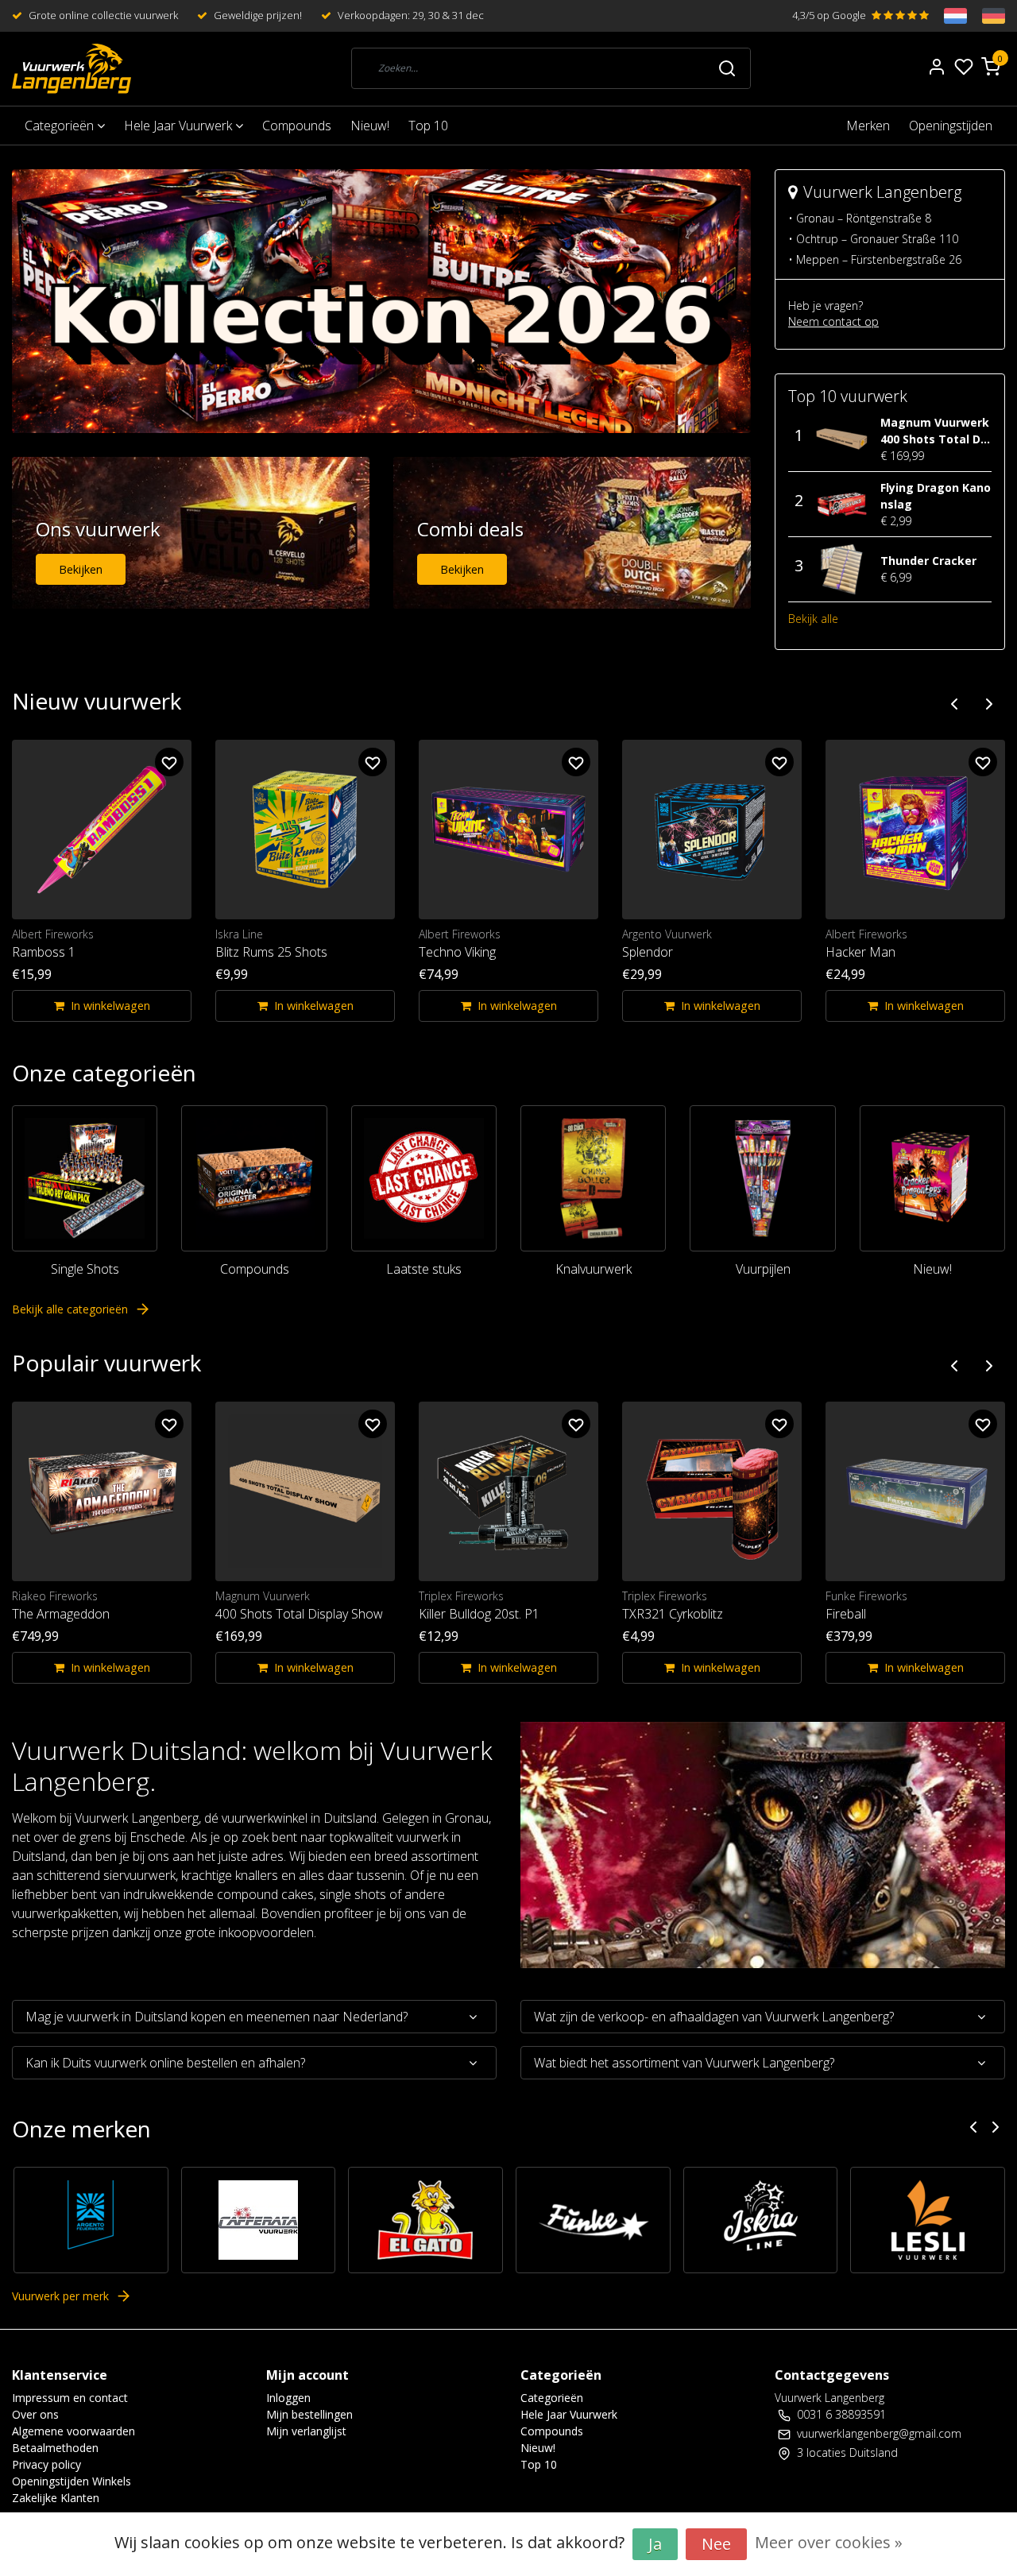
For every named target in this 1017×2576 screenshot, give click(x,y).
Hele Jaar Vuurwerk (180, 126)
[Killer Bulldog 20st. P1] (508, 1491)
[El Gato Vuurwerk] (425, 2220)
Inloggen (288, 2398)
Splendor (648, 952)
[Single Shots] (85, 1178)
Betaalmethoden (55, 2448)
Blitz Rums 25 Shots (271, 952)
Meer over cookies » (829, 2542)
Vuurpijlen (763, 1269)
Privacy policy (46, 2464)
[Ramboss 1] (102, 830)
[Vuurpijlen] (762, 1178)
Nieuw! (370, 126)
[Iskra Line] (761, 2220)
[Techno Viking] (508, 830)
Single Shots (85, 1269)
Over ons (35, 2414)
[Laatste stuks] (424, 1178)
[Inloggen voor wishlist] (169, 762)
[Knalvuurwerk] (593, 1178)
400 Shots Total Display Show (299, 1614)
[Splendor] (712, 830)
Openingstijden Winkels (72, 2481)
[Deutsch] (986, 16)
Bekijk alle (813, 619)
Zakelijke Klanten (56, 2498)
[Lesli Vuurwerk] (928, 2220)
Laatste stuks (424, 1269)
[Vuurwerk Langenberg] (72, 69)
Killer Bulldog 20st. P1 (479, 1614)
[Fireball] (915, 1491)
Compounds (297, 126)
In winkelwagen (110, 1006)
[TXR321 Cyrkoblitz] (712, 1491)
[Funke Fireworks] (593, 2220)
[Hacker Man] (915, 830)
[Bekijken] (191, 532)
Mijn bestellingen (309, 2414)
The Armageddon (61, 1614)
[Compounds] (254, 1178)
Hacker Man (860, 952)
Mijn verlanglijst (306, 2431)
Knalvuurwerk (594, 1269)
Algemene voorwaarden (73, 2431)
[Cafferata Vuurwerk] (259, 2220)
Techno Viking (457, 952)
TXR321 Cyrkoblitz (673, 1614)
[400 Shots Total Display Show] (305, 1491)
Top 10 (428, 126)
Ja (655, 2544)
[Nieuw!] (932, 1178)
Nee (716, 2544)
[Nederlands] (948, 16)
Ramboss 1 (44, 952)
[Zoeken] (727, 68)
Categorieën (61, 126)
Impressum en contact (70, 2398)
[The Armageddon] (102, 1491)
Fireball (846, 1614)
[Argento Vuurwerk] (91, 2220)
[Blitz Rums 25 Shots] (305, 830)
